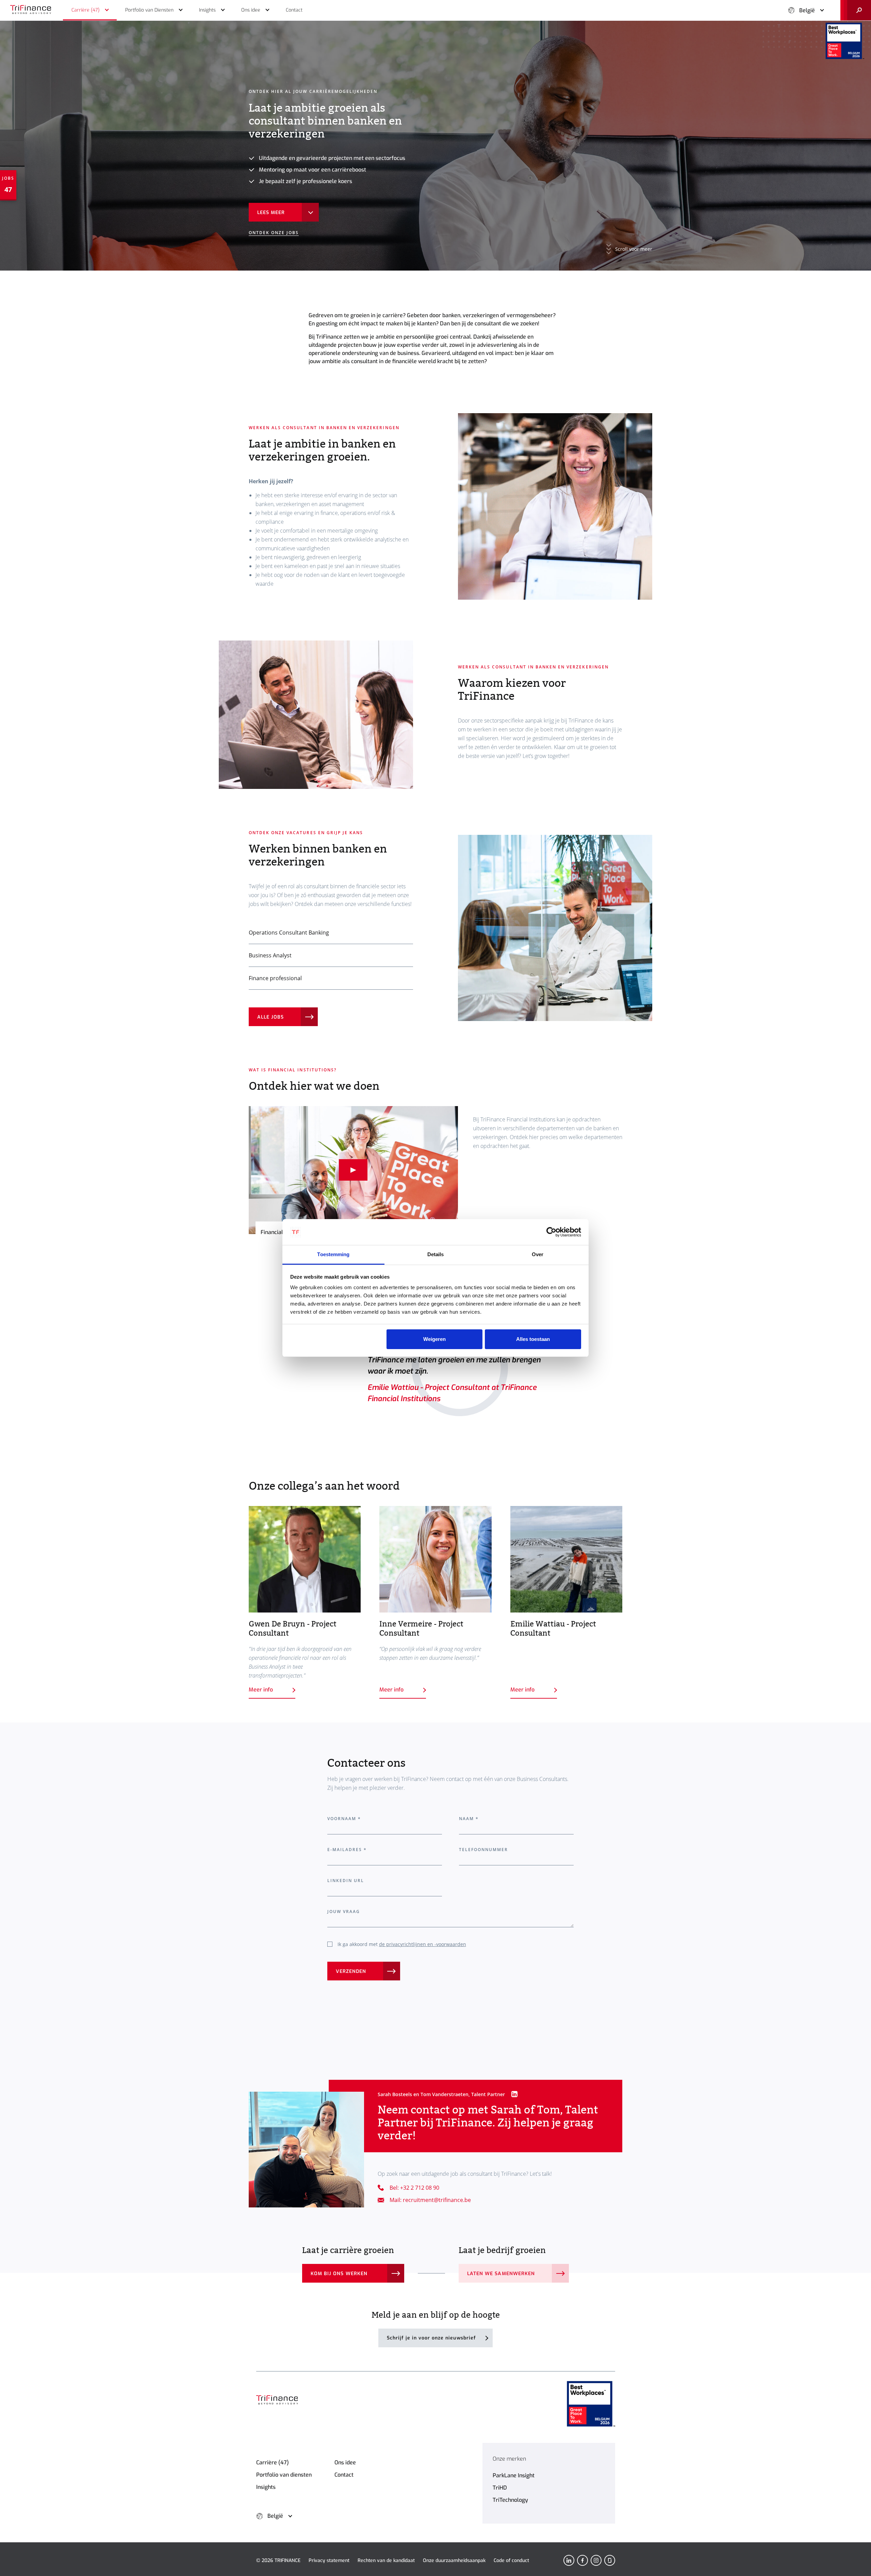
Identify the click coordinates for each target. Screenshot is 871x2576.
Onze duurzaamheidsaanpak (454, 2561)
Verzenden (351, 1971)
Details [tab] (436, 1254)
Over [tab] (538, 1254)
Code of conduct (511, 2561)
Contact (344, 2475)
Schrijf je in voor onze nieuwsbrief (431, 2338)
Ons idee (345, 2462)
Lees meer (271, 213)
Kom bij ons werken (339, 2274)
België (807, 10)
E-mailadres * (347, 1850)
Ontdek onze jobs (274, 233)
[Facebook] (582, 2560)
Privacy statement (329, 2561)
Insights (266, 2487)
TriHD (500, 2488)
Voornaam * (344, 1819)
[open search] (856, 10)
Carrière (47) (273, 2462)
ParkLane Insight (514, 2475)
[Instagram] (596, 2560)
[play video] (353, 1170)
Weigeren (434, 1339)
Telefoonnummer (484, 1850)
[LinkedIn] (569, 2560)
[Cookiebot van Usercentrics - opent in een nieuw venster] (551, 1232)
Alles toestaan (533, 1339)
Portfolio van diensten (284, 2475)
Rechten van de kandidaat (386, 2561)
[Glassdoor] (610, 2560)
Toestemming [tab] (333, 1254)
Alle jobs (270, 1017)
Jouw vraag (344, 1911)
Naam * (469, 1819)
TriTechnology (510, 2500)
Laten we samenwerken (501, 2274)
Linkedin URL (346, 1881)
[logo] (31, 10)
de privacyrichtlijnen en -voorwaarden (423, 1944)
